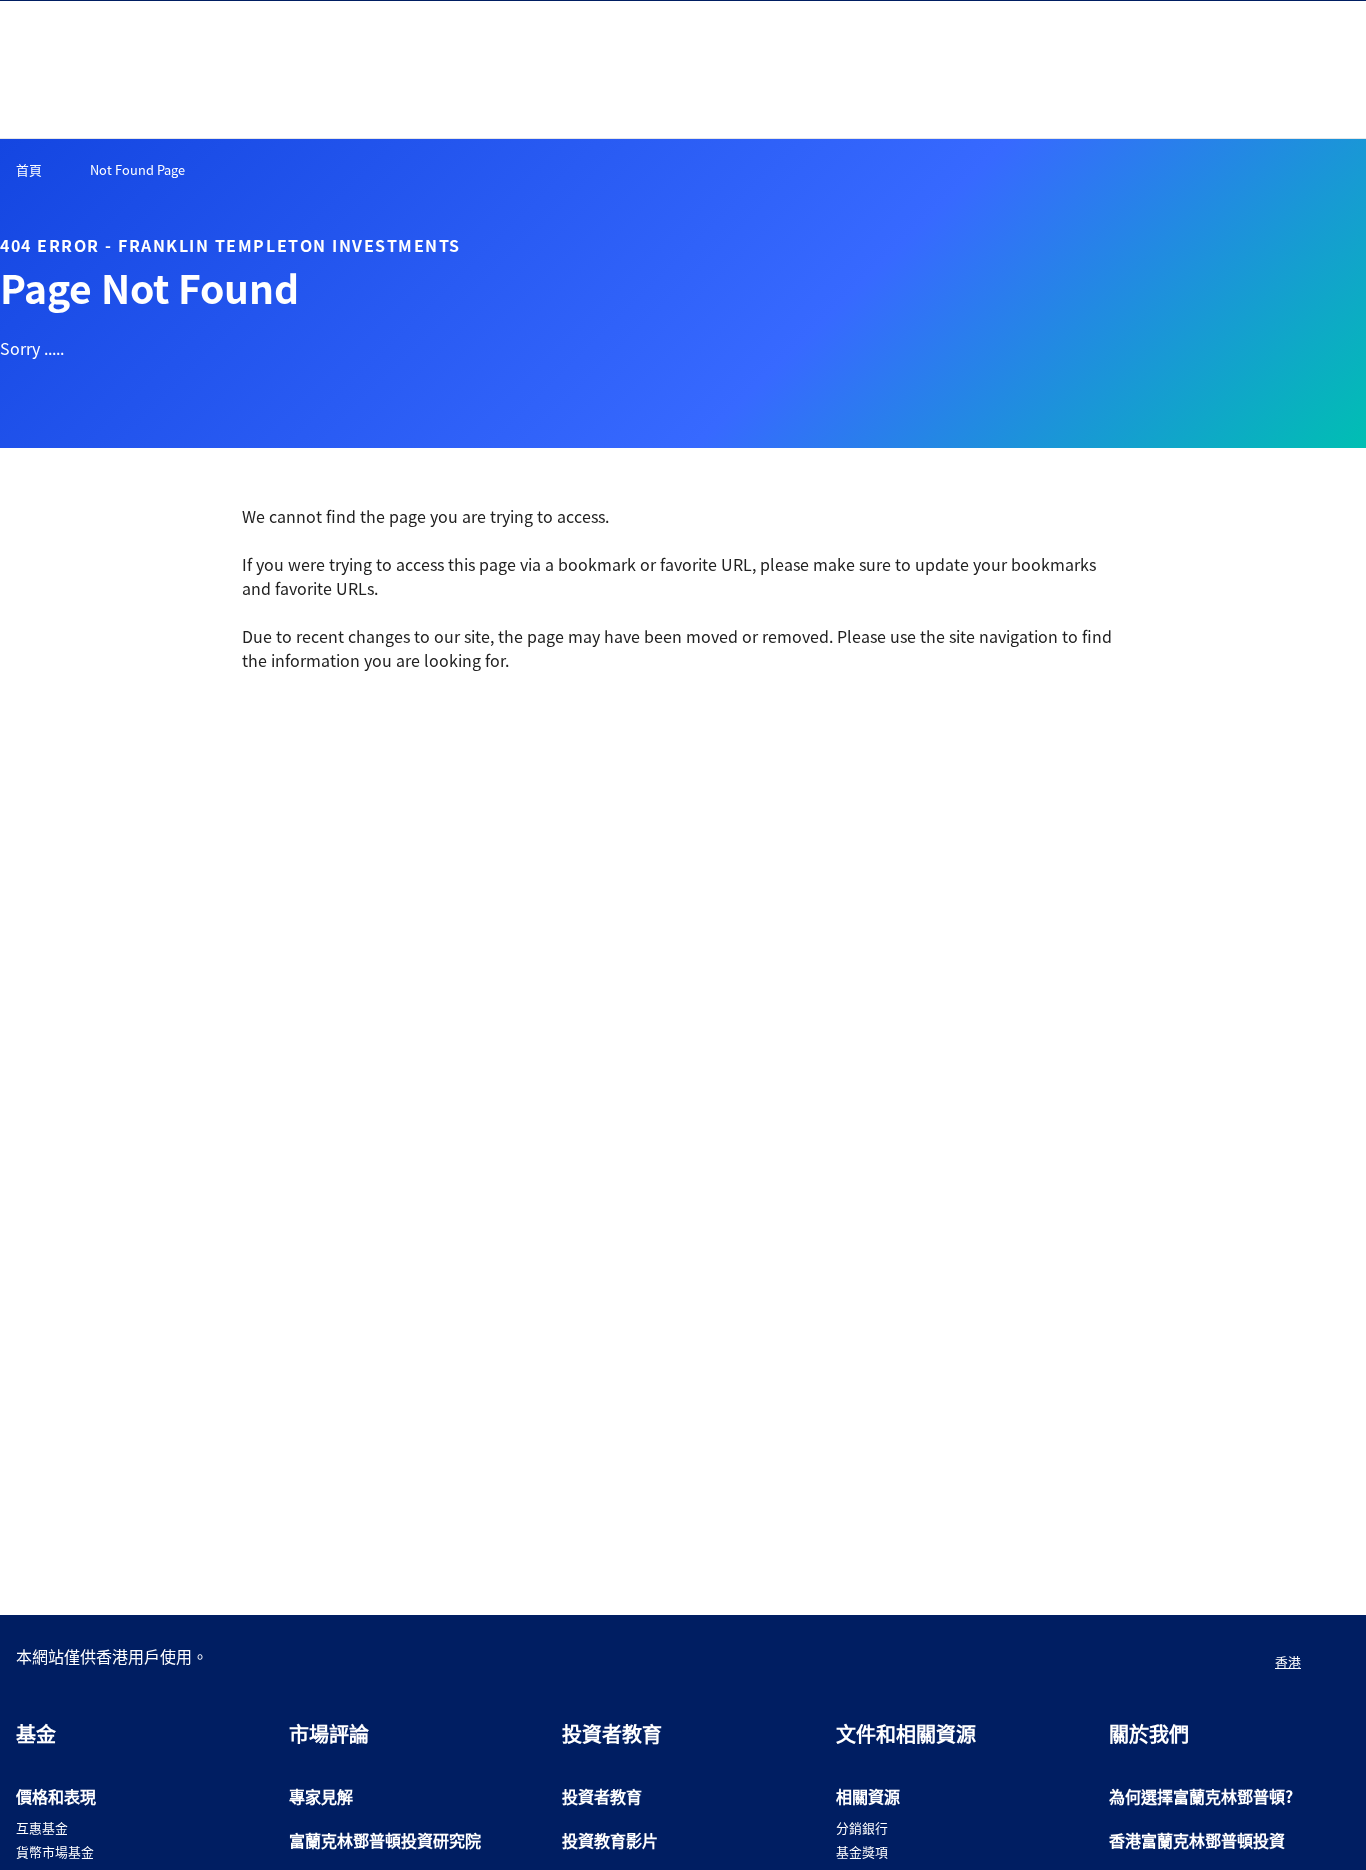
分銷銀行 (862, 1827)
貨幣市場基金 (55, 1851)
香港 (1288, 1661)
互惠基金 (42, 1827)
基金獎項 (862, 1851)
